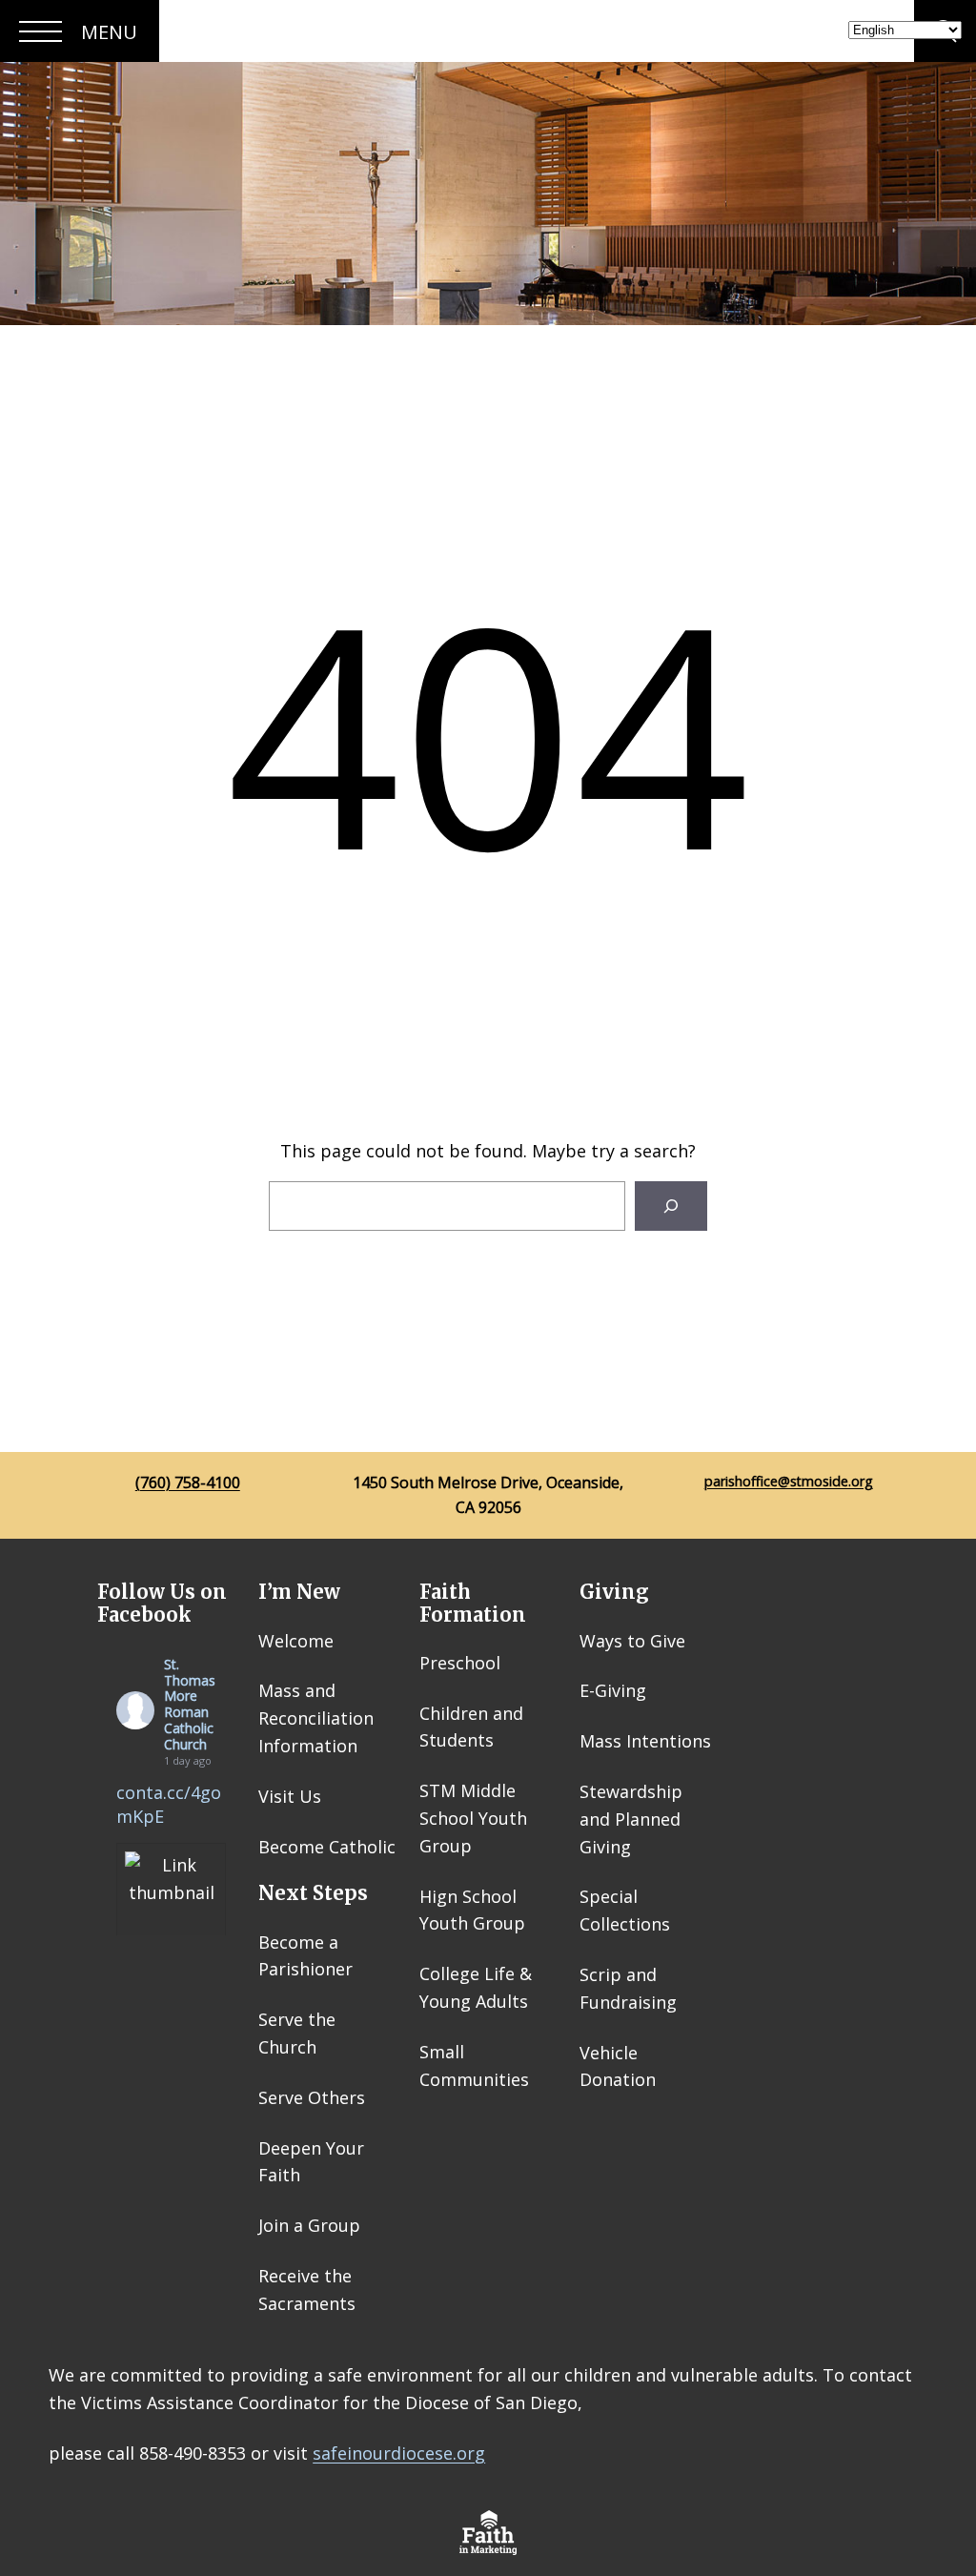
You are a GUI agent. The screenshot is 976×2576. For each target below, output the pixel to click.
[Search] (671, 1206)
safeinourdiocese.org (399, 2453)
